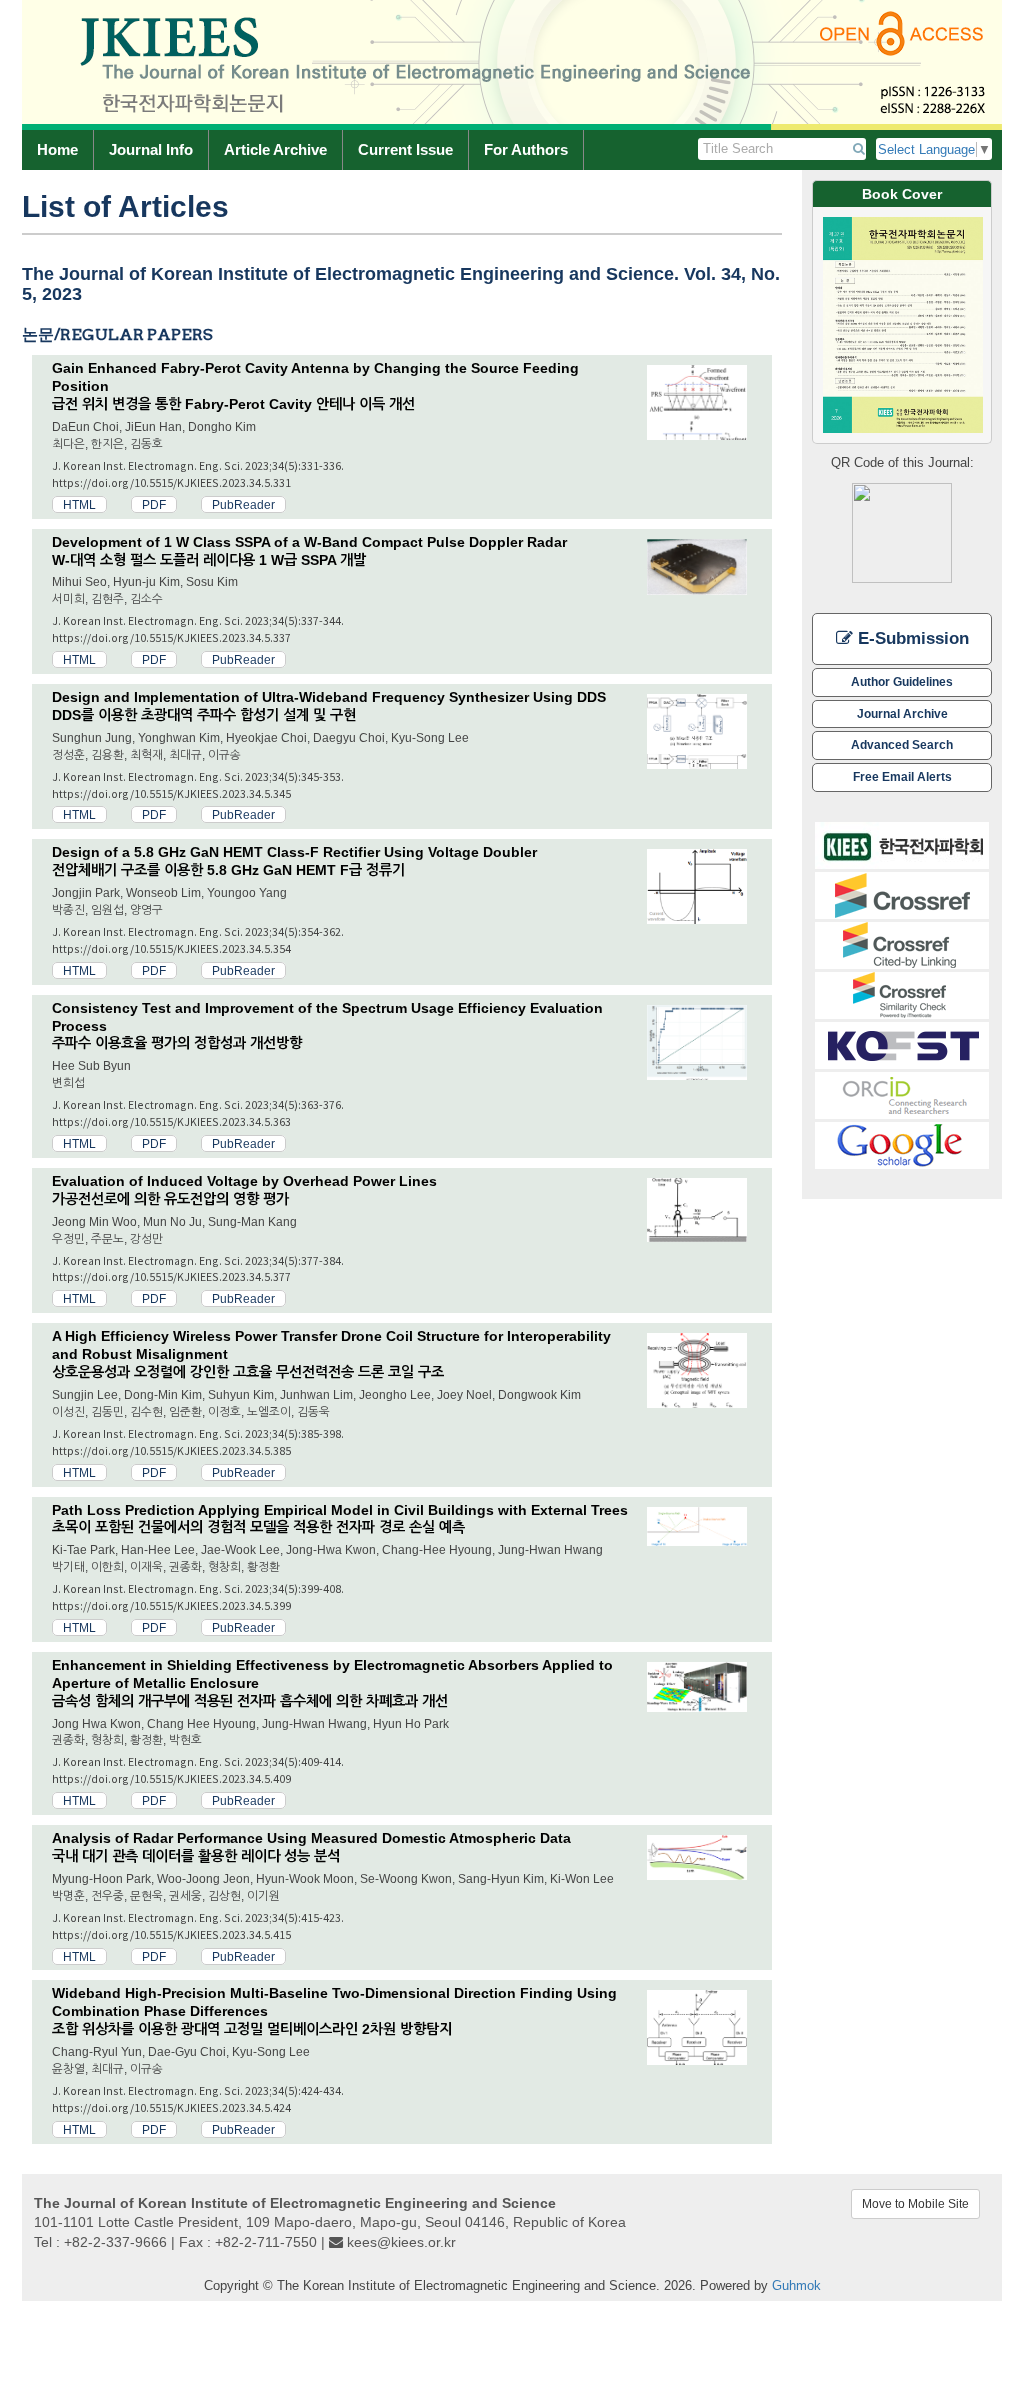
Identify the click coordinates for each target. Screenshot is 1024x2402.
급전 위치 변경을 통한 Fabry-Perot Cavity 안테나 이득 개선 (233, 404)
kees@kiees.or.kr (401, 2242)
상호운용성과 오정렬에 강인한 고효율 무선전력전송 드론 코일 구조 (248, 1372)
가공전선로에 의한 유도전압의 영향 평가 (170, 1199)
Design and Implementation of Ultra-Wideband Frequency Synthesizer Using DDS (329, 697)
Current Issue (405, 149)
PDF (154, 504)
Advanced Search (902, 744)
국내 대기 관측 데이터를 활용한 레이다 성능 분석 (196, 1856)
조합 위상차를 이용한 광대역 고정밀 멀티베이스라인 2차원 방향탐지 (252, 2029)
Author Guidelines (902, 681)
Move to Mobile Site (915, 2204)
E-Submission (911, 638)
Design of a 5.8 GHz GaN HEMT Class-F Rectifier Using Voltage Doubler (294, 852)
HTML (79, 504)
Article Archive (275, 149)
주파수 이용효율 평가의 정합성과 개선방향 (177, 1043)
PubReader (243, 504)
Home (57, 149)
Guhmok (796, 2285)
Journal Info (151, 149)
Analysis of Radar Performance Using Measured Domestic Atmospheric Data (311, 1838)
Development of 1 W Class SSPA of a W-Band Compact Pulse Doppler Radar (309, 542)
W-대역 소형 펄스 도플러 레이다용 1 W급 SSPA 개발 (209, 560)
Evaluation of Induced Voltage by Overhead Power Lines (244, 1181)
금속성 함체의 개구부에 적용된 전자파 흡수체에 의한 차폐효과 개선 (250, 1701)
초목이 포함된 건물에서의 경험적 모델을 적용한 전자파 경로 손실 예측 (258, 1527)
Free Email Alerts (902, 776)
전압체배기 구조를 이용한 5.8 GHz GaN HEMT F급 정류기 (228, 870)
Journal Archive (902, 713)
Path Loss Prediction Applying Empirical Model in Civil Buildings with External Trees (340, 1510)
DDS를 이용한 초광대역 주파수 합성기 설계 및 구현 (204, 715)
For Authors (526, 149)
